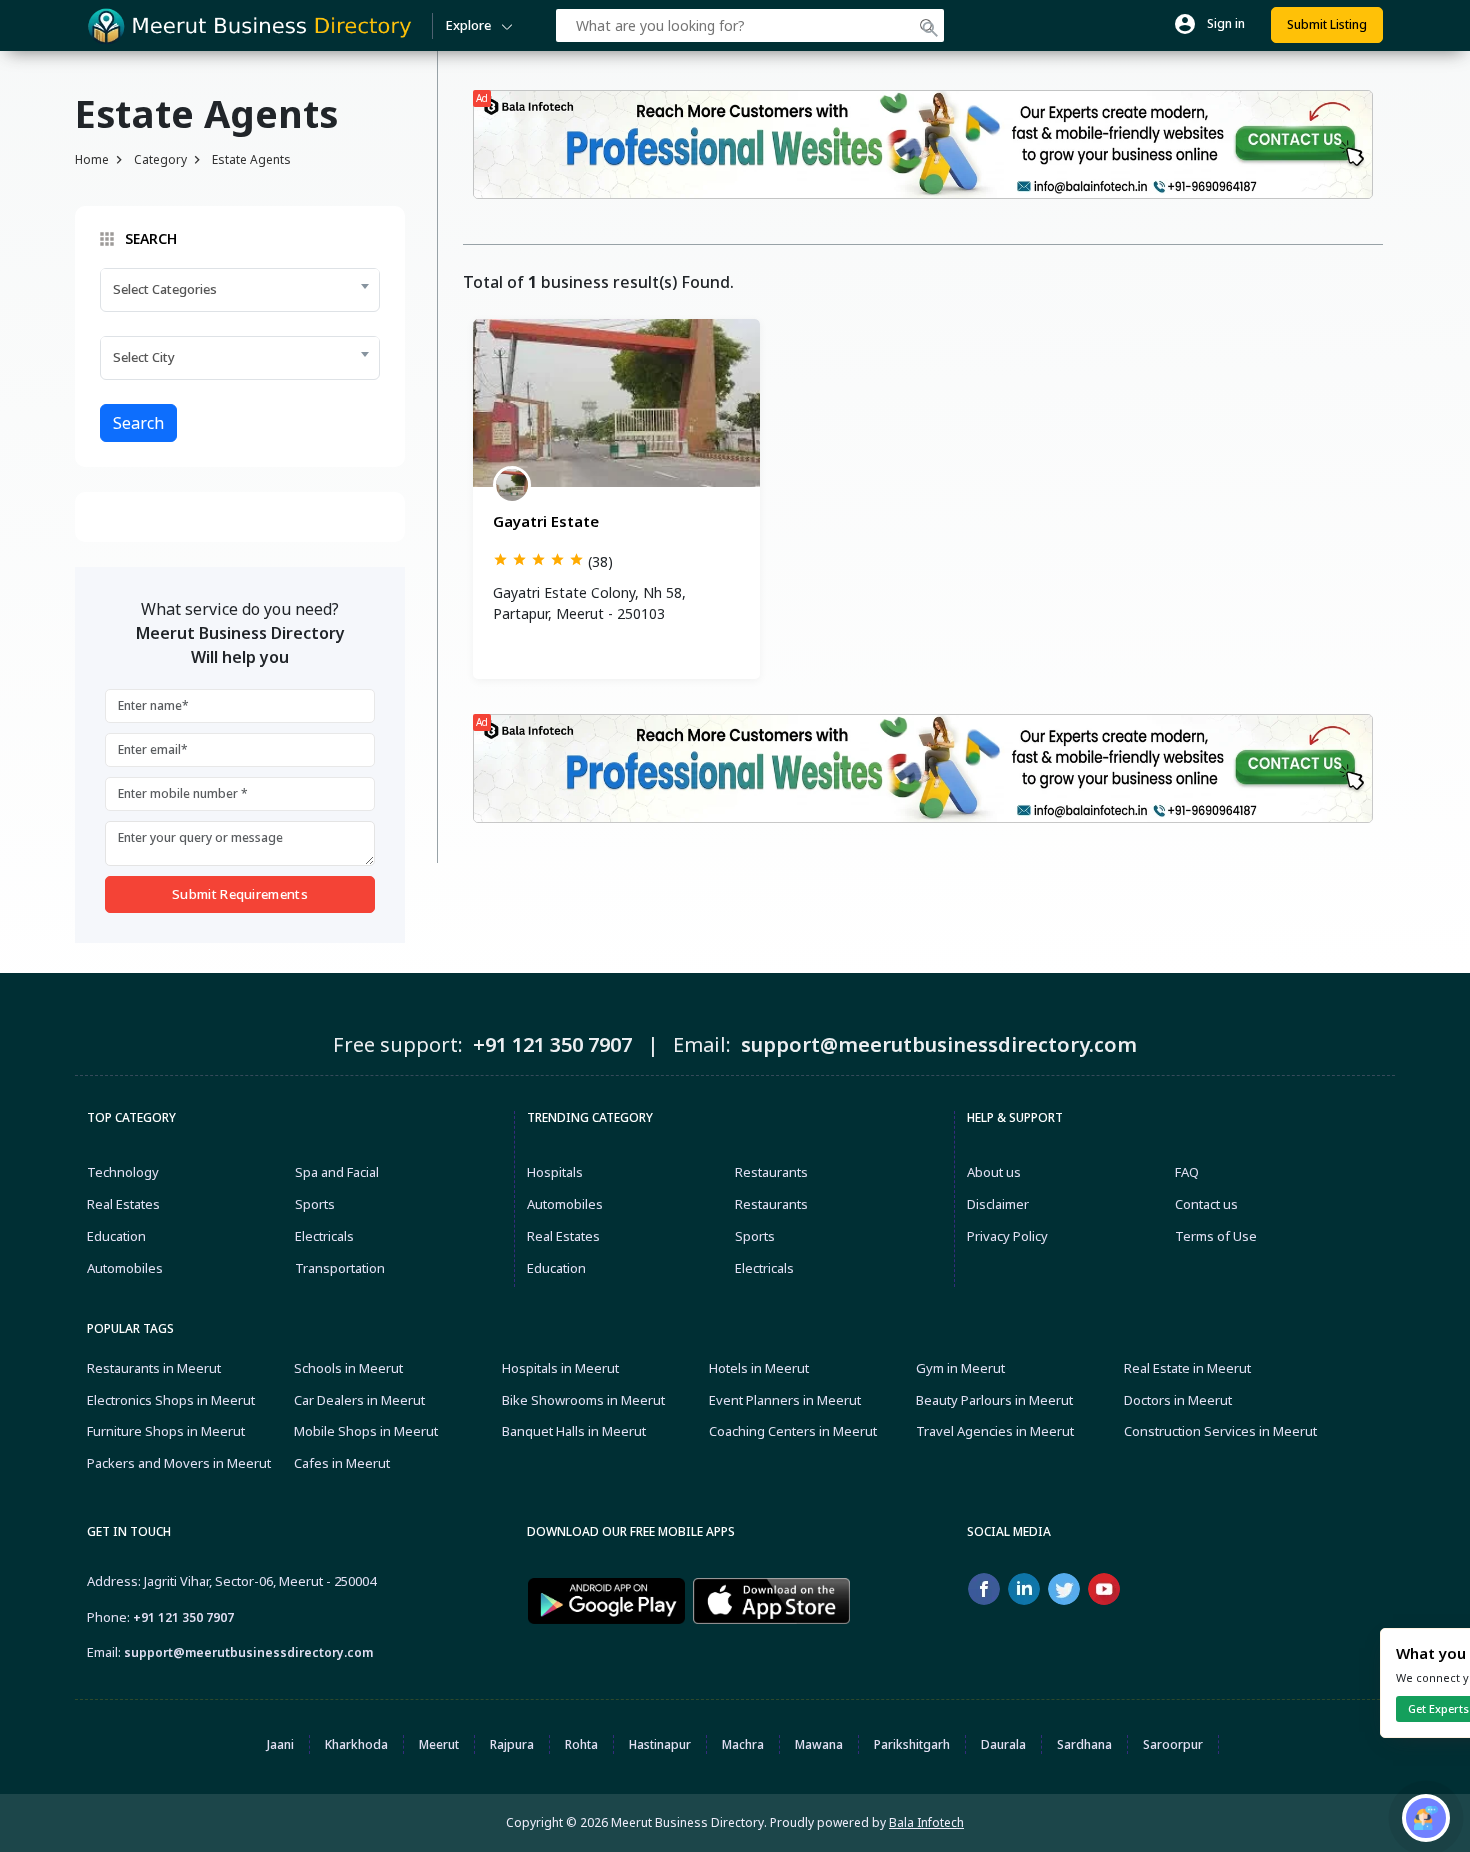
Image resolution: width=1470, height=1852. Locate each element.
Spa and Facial (337, 1172)
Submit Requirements (240, 894)
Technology (123, 1172)
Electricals (324, 1236)
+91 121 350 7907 (183, 1617)
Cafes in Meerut (342, 1463)
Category (160, 159)
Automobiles (125, 1268)
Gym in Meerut (960, 1368)
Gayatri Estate (546, 521)
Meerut (439, 1744)
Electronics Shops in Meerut (171, 1400)
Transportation (340, 1268)
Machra (743, 1744)
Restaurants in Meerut (154, 1368)
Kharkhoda (356, 1744)
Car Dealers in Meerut (359, 1400)
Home (92, 159)
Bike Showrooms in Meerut (583, 1400)
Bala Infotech (926, 1822)
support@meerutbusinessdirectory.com (248, 1652)
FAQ (1187, 1172)
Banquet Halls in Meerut (574, 1431)
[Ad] (923, 143)
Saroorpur (1173, 1744)
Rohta (581, 1744)
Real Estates (123, 1204)
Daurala (1003, 1744)
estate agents (251, 159)
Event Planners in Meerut (785, 1400)
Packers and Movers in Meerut (179, 1463)
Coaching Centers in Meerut (793, 1431)
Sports (315, 1204)
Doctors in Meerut (1178, 1400)
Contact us (1206, 1204)
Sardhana (1084, 1744)
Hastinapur (660, 1744)
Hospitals (555, 1172)
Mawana (819, 1744)
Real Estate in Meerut (1187, 1368)
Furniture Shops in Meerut (166, 1431)
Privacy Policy (1007, 1236)
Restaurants (771, 1172)
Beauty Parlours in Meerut (994, 1400)
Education (116, 1236)
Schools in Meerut (348, 1368)
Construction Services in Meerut (1220, 1431)
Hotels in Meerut (759, 1368)
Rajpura (512, 1744)
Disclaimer (998, 1204)
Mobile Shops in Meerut (366, 1431)
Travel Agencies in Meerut (995, 1431)
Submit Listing (1327, 24)
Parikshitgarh (912, 1744)
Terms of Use (1216, 1236)
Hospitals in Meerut (560, 1368)
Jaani (280, 1744)
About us (994, 1172)
